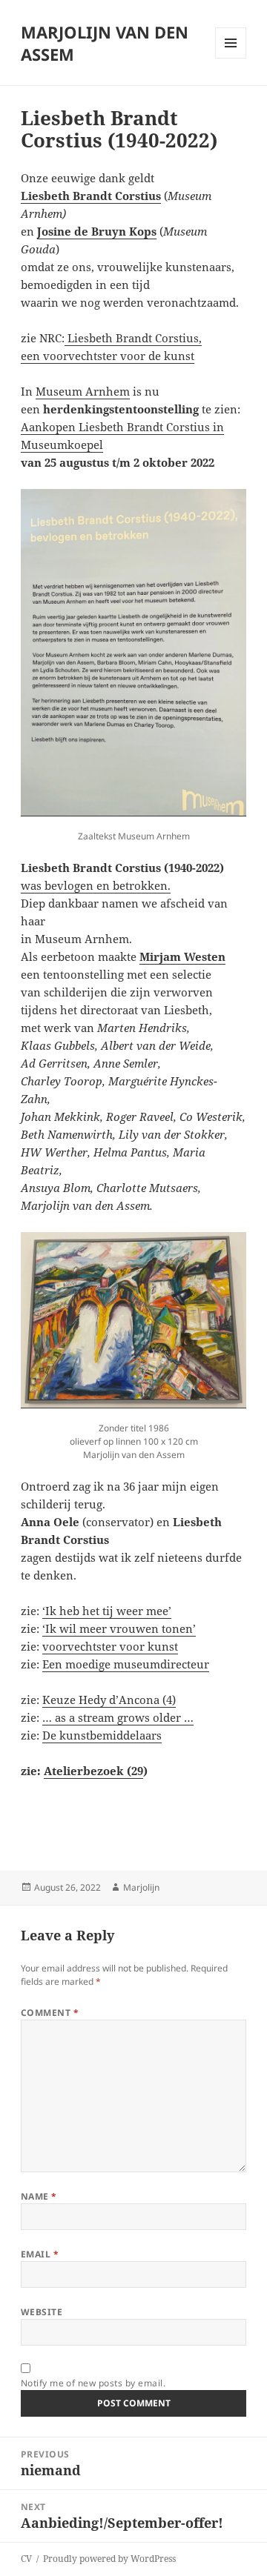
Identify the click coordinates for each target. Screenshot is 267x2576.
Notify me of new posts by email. (93, 2383)
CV (26, 2559)
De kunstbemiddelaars (102, 1735)
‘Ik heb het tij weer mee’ (107, 1611)
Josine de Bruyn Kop (94, 231)
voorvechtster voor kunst (110, 1646)
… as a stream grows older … (118, 1717)
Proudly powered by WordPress (109, 2559)
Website (42, 2312)
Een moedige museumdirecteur (126, 1664)
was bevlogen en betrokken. (96, 885)
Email (40, 2254)
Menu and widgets (231, 58)
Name (39, 2196)
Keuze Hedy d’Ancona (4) (109, 1700)
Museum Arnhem (83, 391)
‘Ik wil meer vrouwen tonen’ (119, 1628)
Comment (50, 2013)
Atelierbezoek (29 (93, 1771)
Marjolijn (141, 1887)
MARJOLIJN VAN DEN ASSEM (105, 43)
